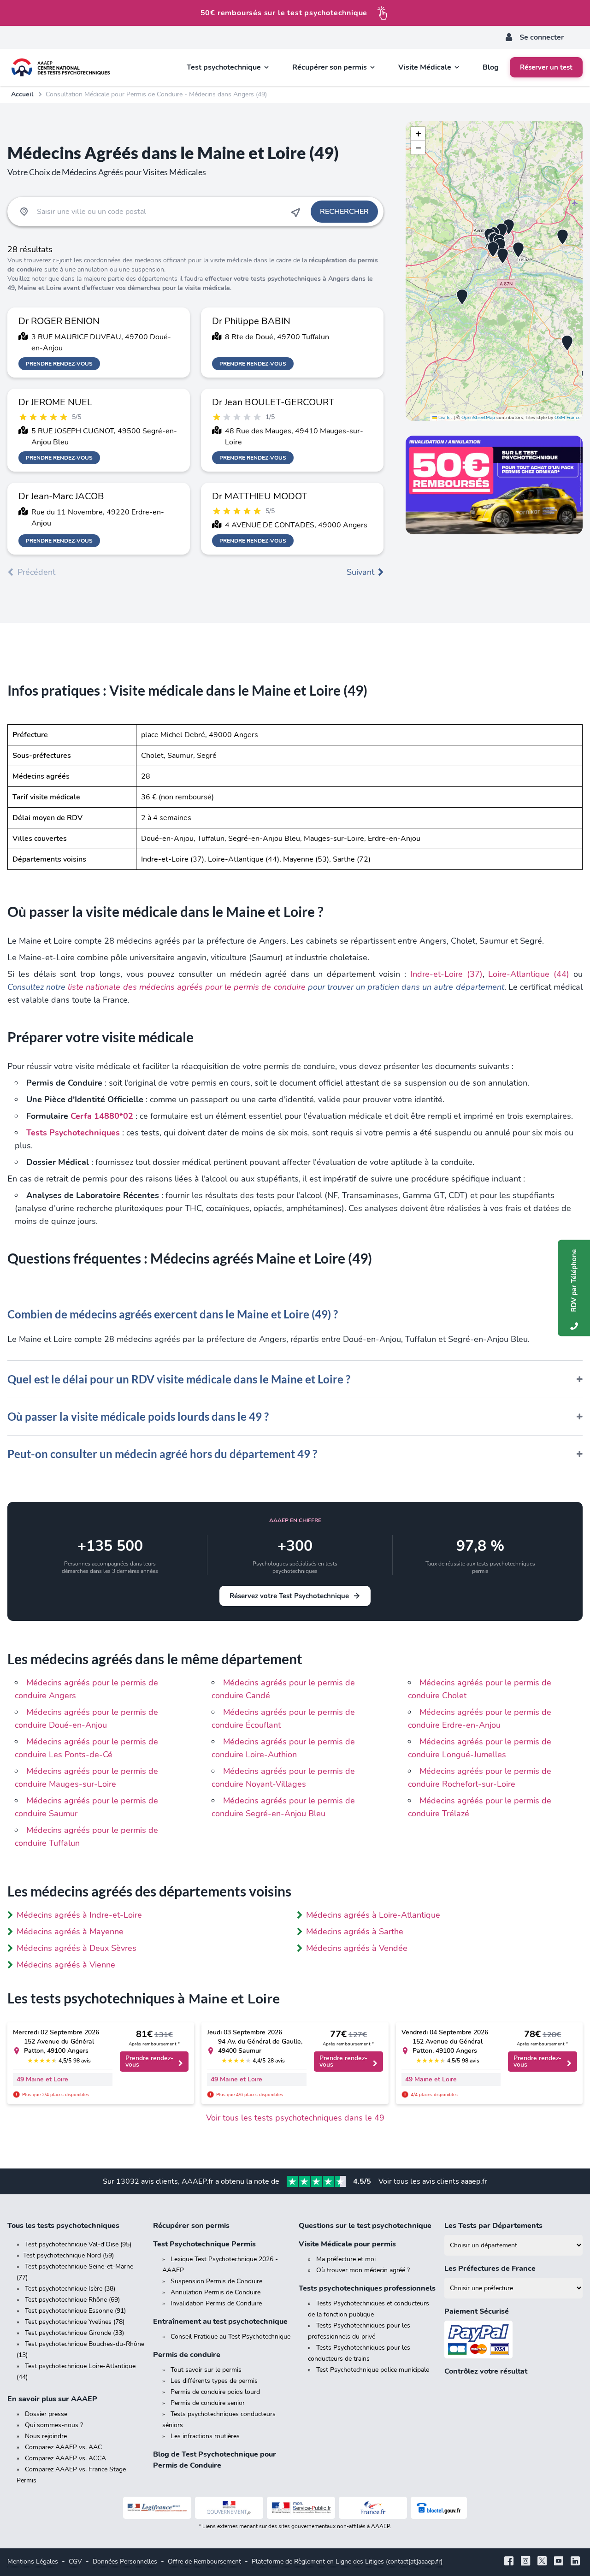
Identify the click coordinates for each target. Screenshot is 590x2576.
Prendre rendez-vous (59, 364)
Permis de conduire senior (208, 2403)
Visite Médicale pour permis (347, 2244)
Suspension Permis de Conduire (216, 2281)
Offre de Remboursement (204, 2561)
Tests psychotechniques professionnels (367, 2288)
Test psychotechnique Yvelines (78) (75, 2322)
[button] (567, 343)
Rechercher (344, 212)
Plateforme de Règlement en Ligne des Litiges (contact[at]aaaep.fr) (347, 2561)
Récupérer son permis (191, 2226)
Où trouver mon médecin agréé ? (363, 2270)
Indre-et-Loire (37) (446, 974)
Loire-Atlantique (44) (529, 974)
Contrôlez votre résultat (486, 2371)
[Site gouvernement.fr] (229, 2508)
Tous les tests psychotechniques (63, 2226)
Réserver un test (546, 67)
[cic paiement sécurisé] (513, 2340)
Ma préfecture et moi (346, 2259)
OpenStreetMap (478, 418)
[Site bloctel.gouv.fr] (439, 2508)
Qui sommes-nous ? (54, 2425)
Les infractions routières (205, 2436)
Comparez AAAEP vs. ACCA (65, 2458)
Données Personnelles (125, 2561)
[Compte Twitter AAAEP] (542, 2562)
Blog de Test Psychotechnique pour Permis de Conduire (215, 2460)
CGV (75, 2561)
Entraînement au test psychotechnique (220, 2322)
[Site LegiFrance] (157, 2508)
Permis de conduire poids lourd (215, 2392)
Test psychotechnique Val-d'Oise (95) (78, 2244)
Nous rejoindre (46, 2436)
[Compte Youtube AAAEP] (559, 2562)
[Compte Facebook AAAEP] (509, 2562)
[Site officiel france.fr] (373, 2508)
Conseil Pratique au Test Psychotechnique (230, 2337)
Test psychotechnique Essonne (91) (75, 2311)
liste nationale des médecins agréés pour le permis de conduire (186, 987)
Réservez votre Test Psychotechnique (289, 1596)
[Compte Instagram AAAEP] (525, 2562)
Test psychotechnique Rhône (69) (72, 2300)
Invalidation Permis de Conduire (216, 2303)
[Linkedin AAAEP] (575, 2562)
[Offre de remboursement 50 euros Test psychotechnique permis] (494, 485)
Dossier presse (46, 2414)
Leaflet (445, 418)
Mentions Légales (33, 2561)
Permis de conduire (187, 2355)
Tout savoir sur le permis (206, 2370)
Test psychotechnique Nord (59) (68, 2255)
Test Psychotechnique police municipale (373, 2370)
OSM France (567, 418)
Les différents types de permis (214, 2381)
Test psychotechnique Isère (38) (70, 2289)
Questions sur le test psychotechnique (365, 2226)
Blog (491, 67)
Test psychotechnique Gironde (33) (74, 2333)
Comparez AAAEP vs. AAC (63, 2447)
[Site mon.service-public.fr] (301, 2508)
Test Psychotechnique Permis (204, 2244)
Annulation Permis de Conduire (215, 2292)
